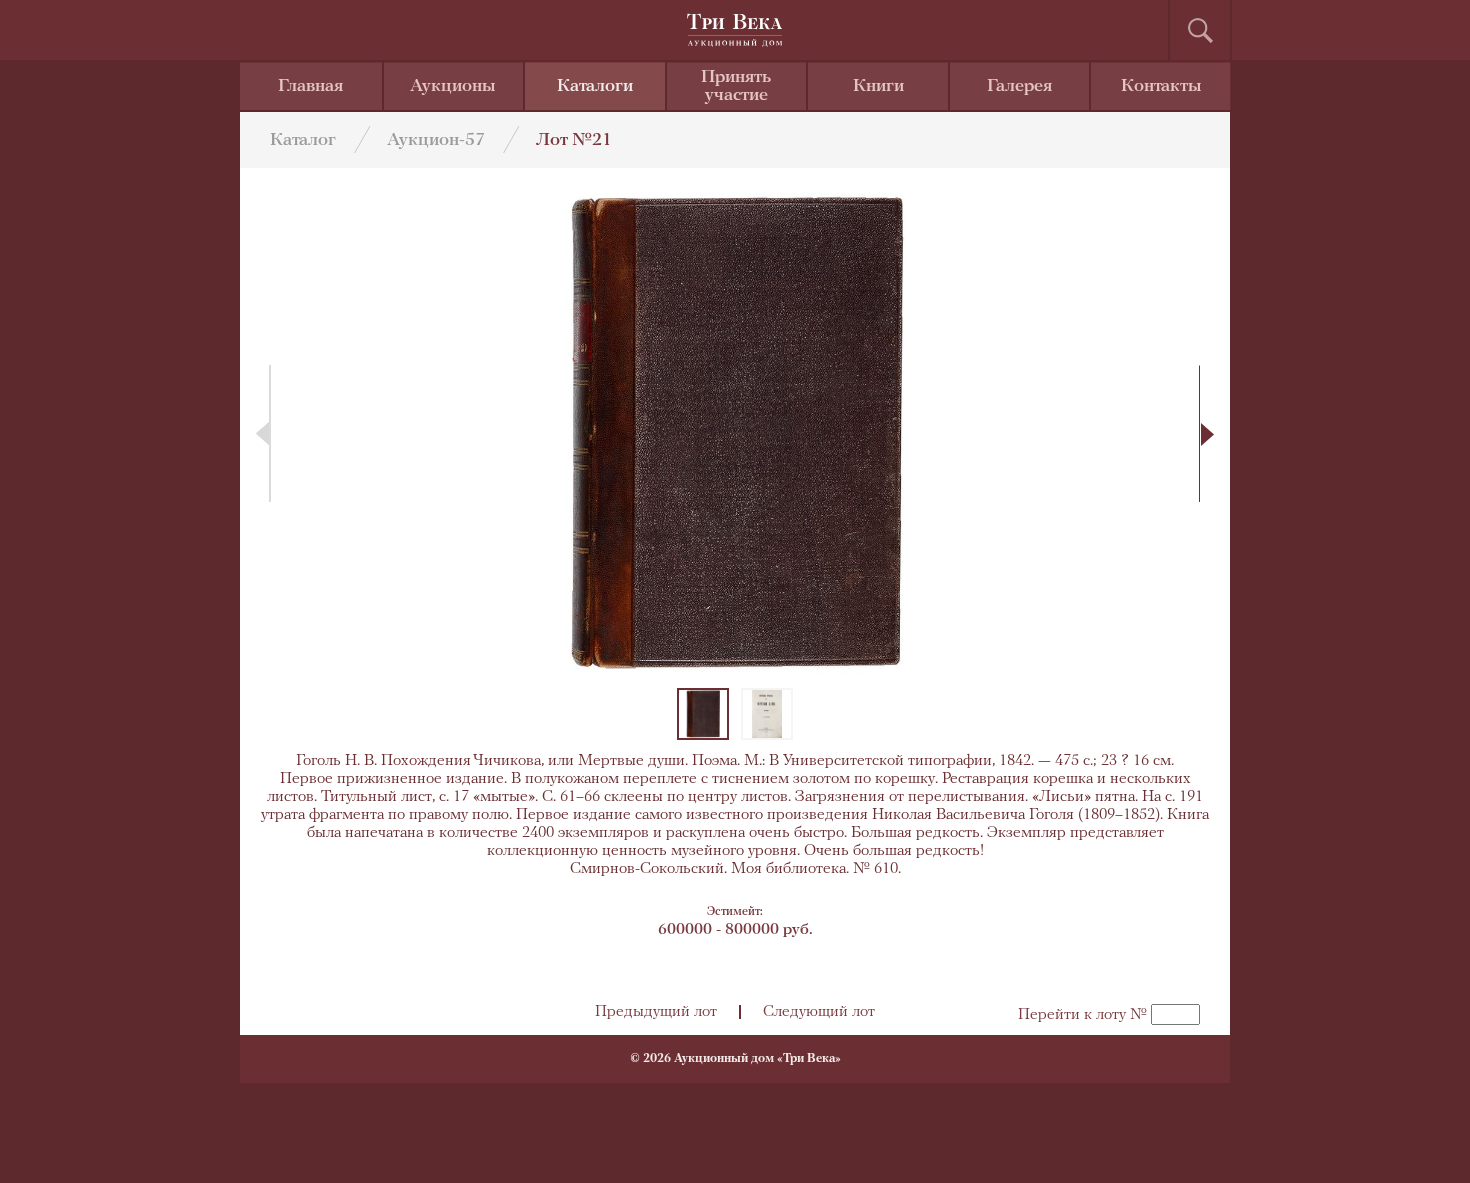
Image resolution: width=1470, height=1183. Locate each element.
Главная (310, 87)
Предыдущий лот (656, 1012)
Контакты (1161, 87)
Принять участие (736, 87)
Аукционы (453, 87)
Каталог (303, 141)
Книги (878, 87)
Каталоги (595, 87)
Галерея (1019, 87)
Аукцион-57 (436, 141)
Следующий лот (819, 1012)
